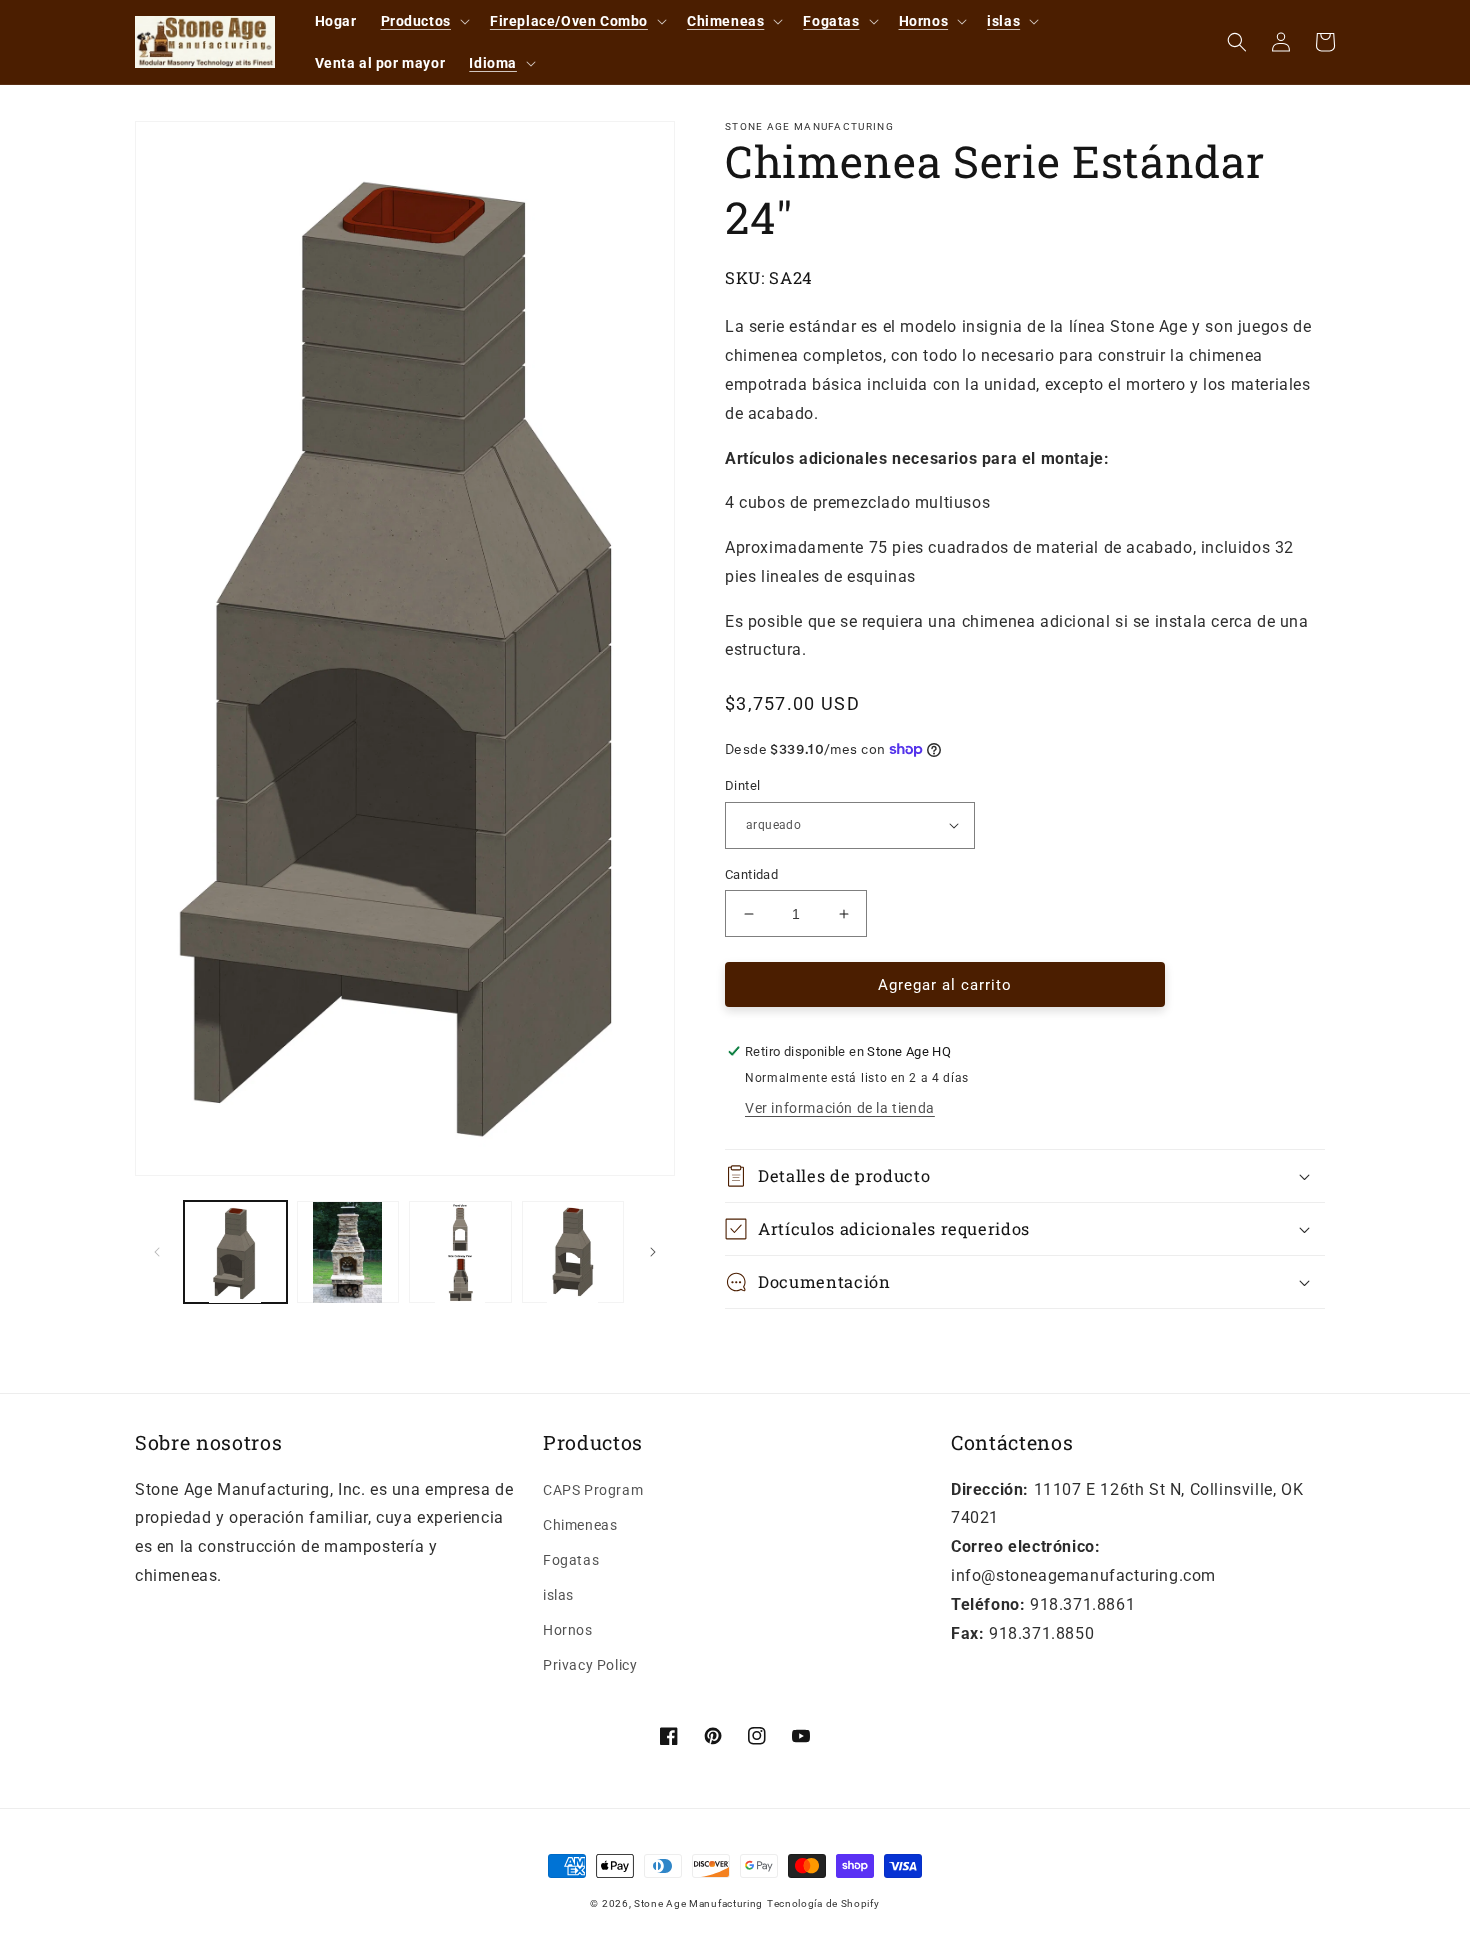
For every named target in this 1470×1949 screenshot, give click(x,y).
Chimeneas (580, 1525)
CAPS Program (593, 1490)
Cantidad (751, 874)
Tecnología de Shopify (823, 1903)
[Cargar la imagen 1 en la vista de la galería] (235, 1252)
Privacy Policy (590, 1665)
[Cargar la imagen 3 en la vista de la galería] (460, 1252)
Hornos (568, 1630)
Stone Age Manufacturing (698, 1903)
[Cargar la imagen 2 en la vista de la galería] (348, 1252)
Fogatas (571, 1560)
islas (558, 1595)
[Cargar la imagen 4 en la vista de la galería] (573, 1252)
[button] (423, 21)
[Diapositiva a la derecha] (653, 1252)
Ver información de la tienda (840, 1108)
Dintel (742, 785)
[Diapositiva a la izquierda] (157, 1252)
